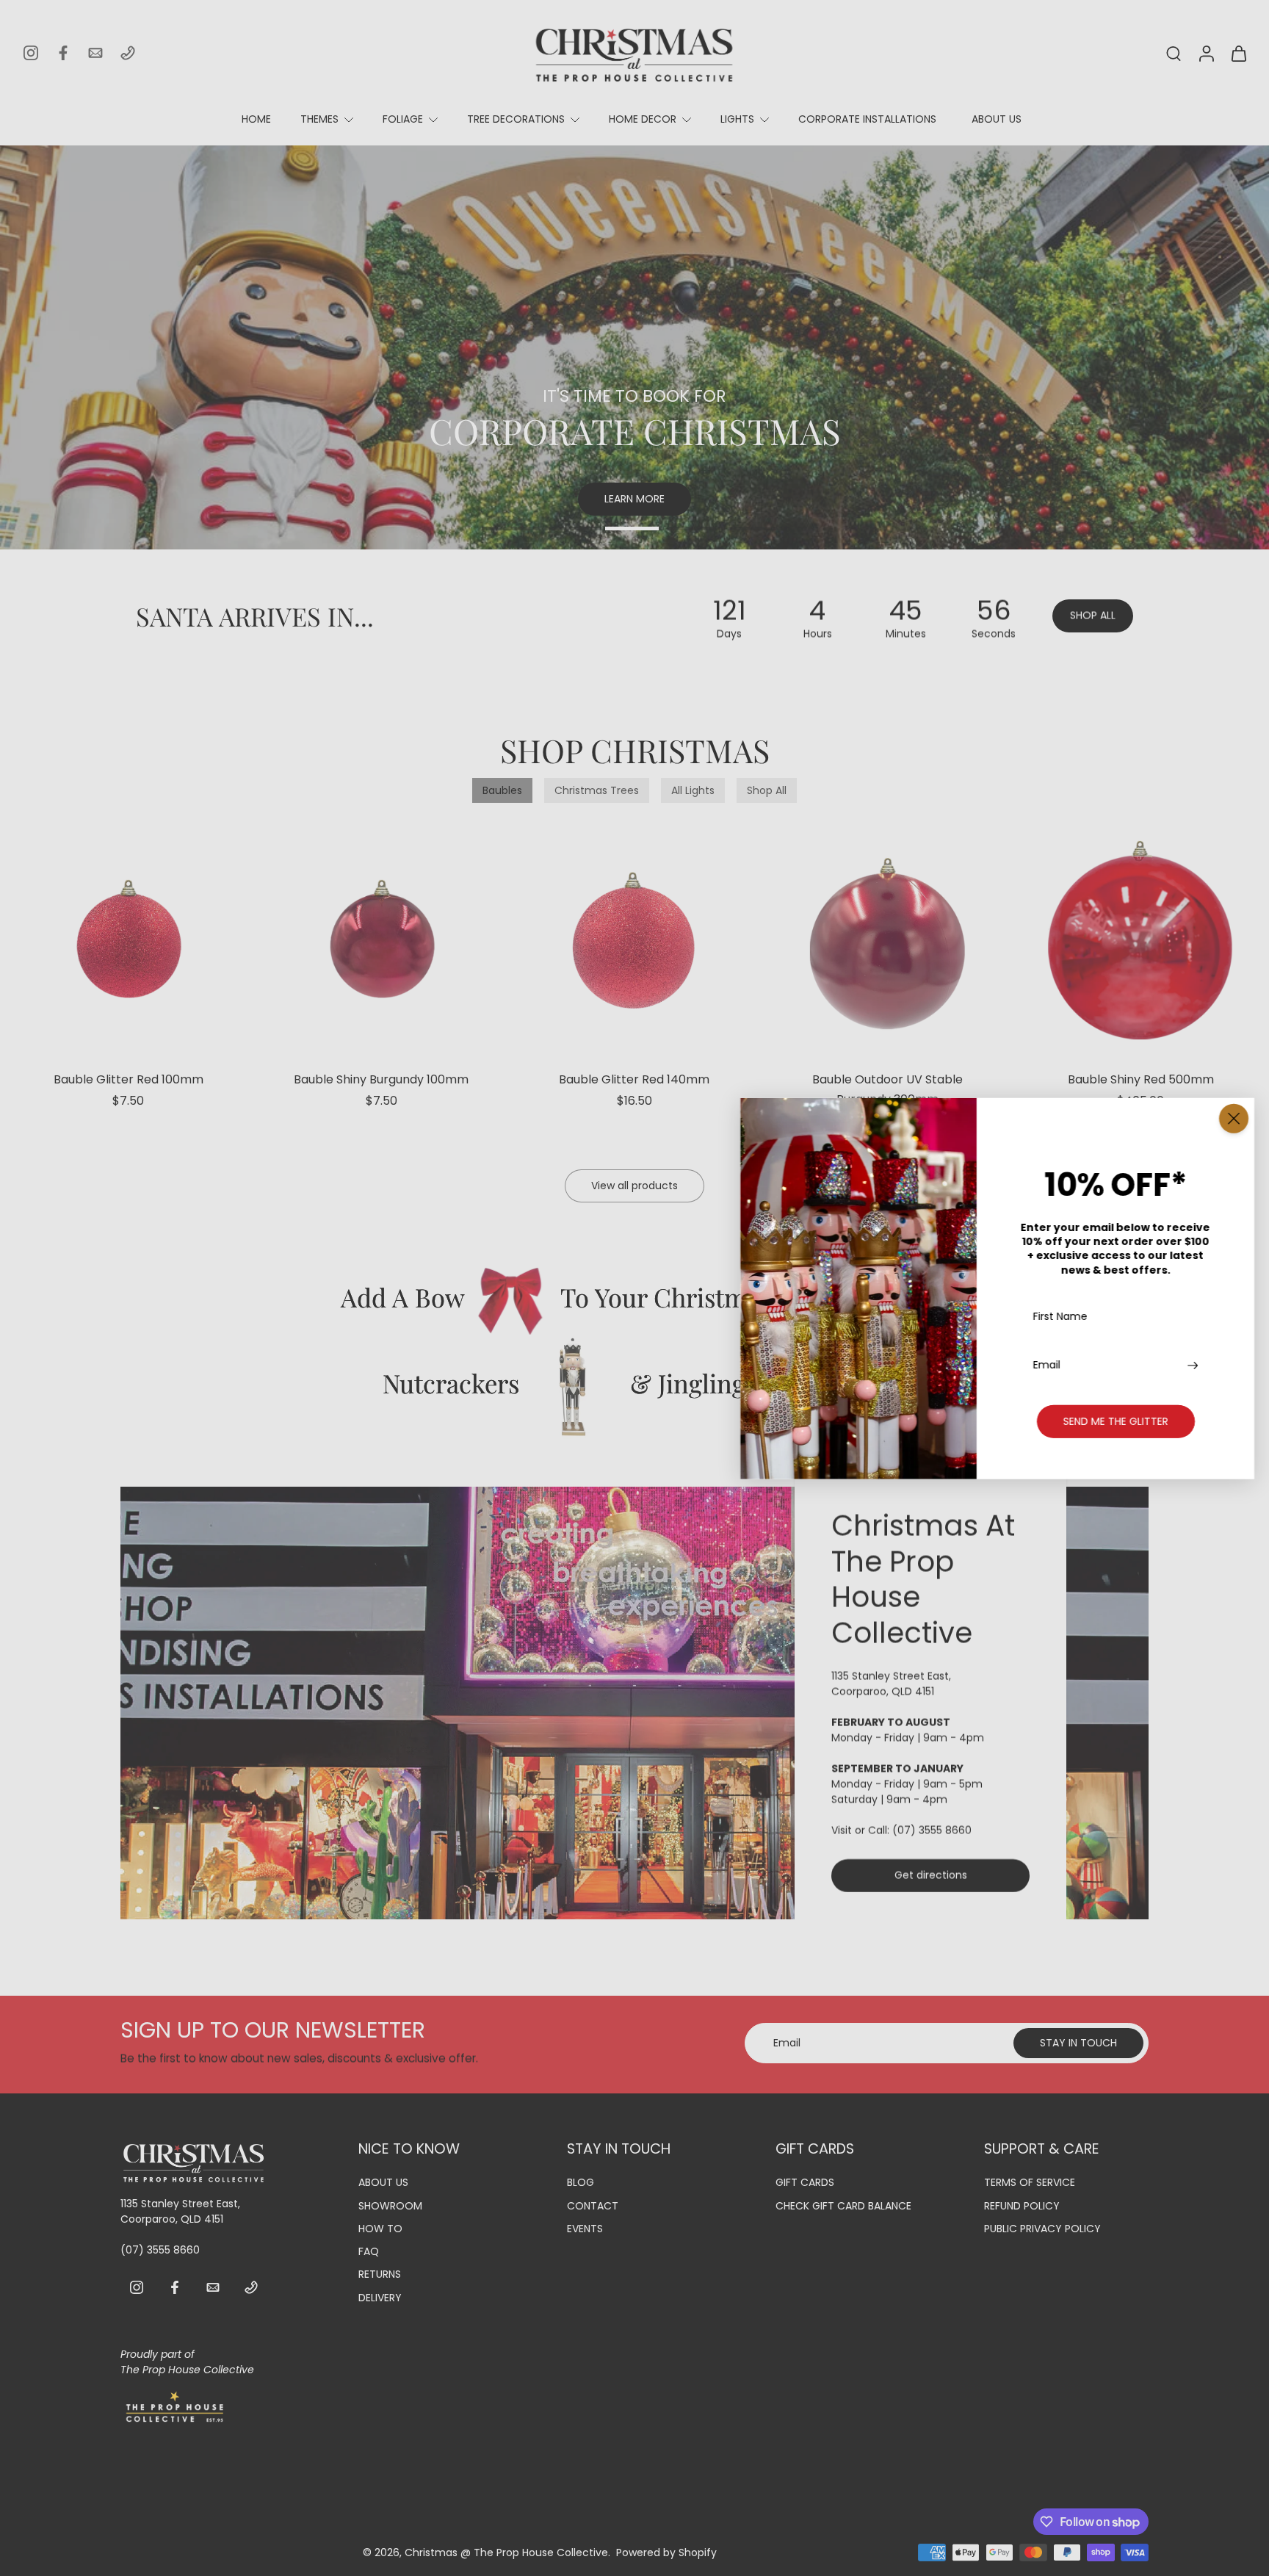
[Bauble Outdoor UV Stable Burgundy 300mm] (888, 940)
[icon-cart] (1238, 53)
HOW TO (380, 2229)
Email (1047, 1364)
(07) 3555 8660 (932, 1830)
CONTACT (593, 2205)
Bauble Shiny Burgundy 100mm (381, 1079)
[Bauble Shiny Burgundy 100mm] (382, 940)
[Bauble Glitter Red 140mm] (634, 940)
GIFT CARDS (805, 2183)
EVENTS (585, 2229)
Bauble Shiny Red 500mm (1141, 1079)
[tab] (511, 530)
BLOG (581, 2183)
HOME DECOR (643, 119)
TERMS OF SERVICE (1030, 2183)
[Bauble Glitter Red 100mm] (129, 940)
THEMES (319, 119)
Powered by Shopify (666, 2552)
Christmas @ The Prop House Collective (506, 2552)
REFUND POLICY (1022, 2205)
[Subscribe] (1194, 1364)
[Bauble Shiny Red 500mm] (1140, 940)
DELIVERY (380, 2297)
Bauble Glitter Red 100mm (129, 1079)
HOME (256, 119)
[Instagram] (31, 53)
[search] (1174, 53)
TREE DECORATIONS (516, 119)
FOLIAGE (403, 119)
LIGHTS (737, 119)
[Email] (95, 53)
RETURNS (380, 2274)
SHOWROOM (390, 2205)
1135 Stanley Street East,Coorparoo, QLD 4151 (891, 1684)
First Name (1060, 1317)
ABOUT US (997, 119)
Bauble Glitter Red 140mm (634, 1079)
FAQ (369, 2252)
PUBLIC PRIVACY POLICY (1042, 2229)
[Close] (1234, 1118)
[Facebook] (63, 53)
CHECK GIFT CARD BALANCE (843, 2205)
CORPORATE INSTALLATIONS (867, 119)
